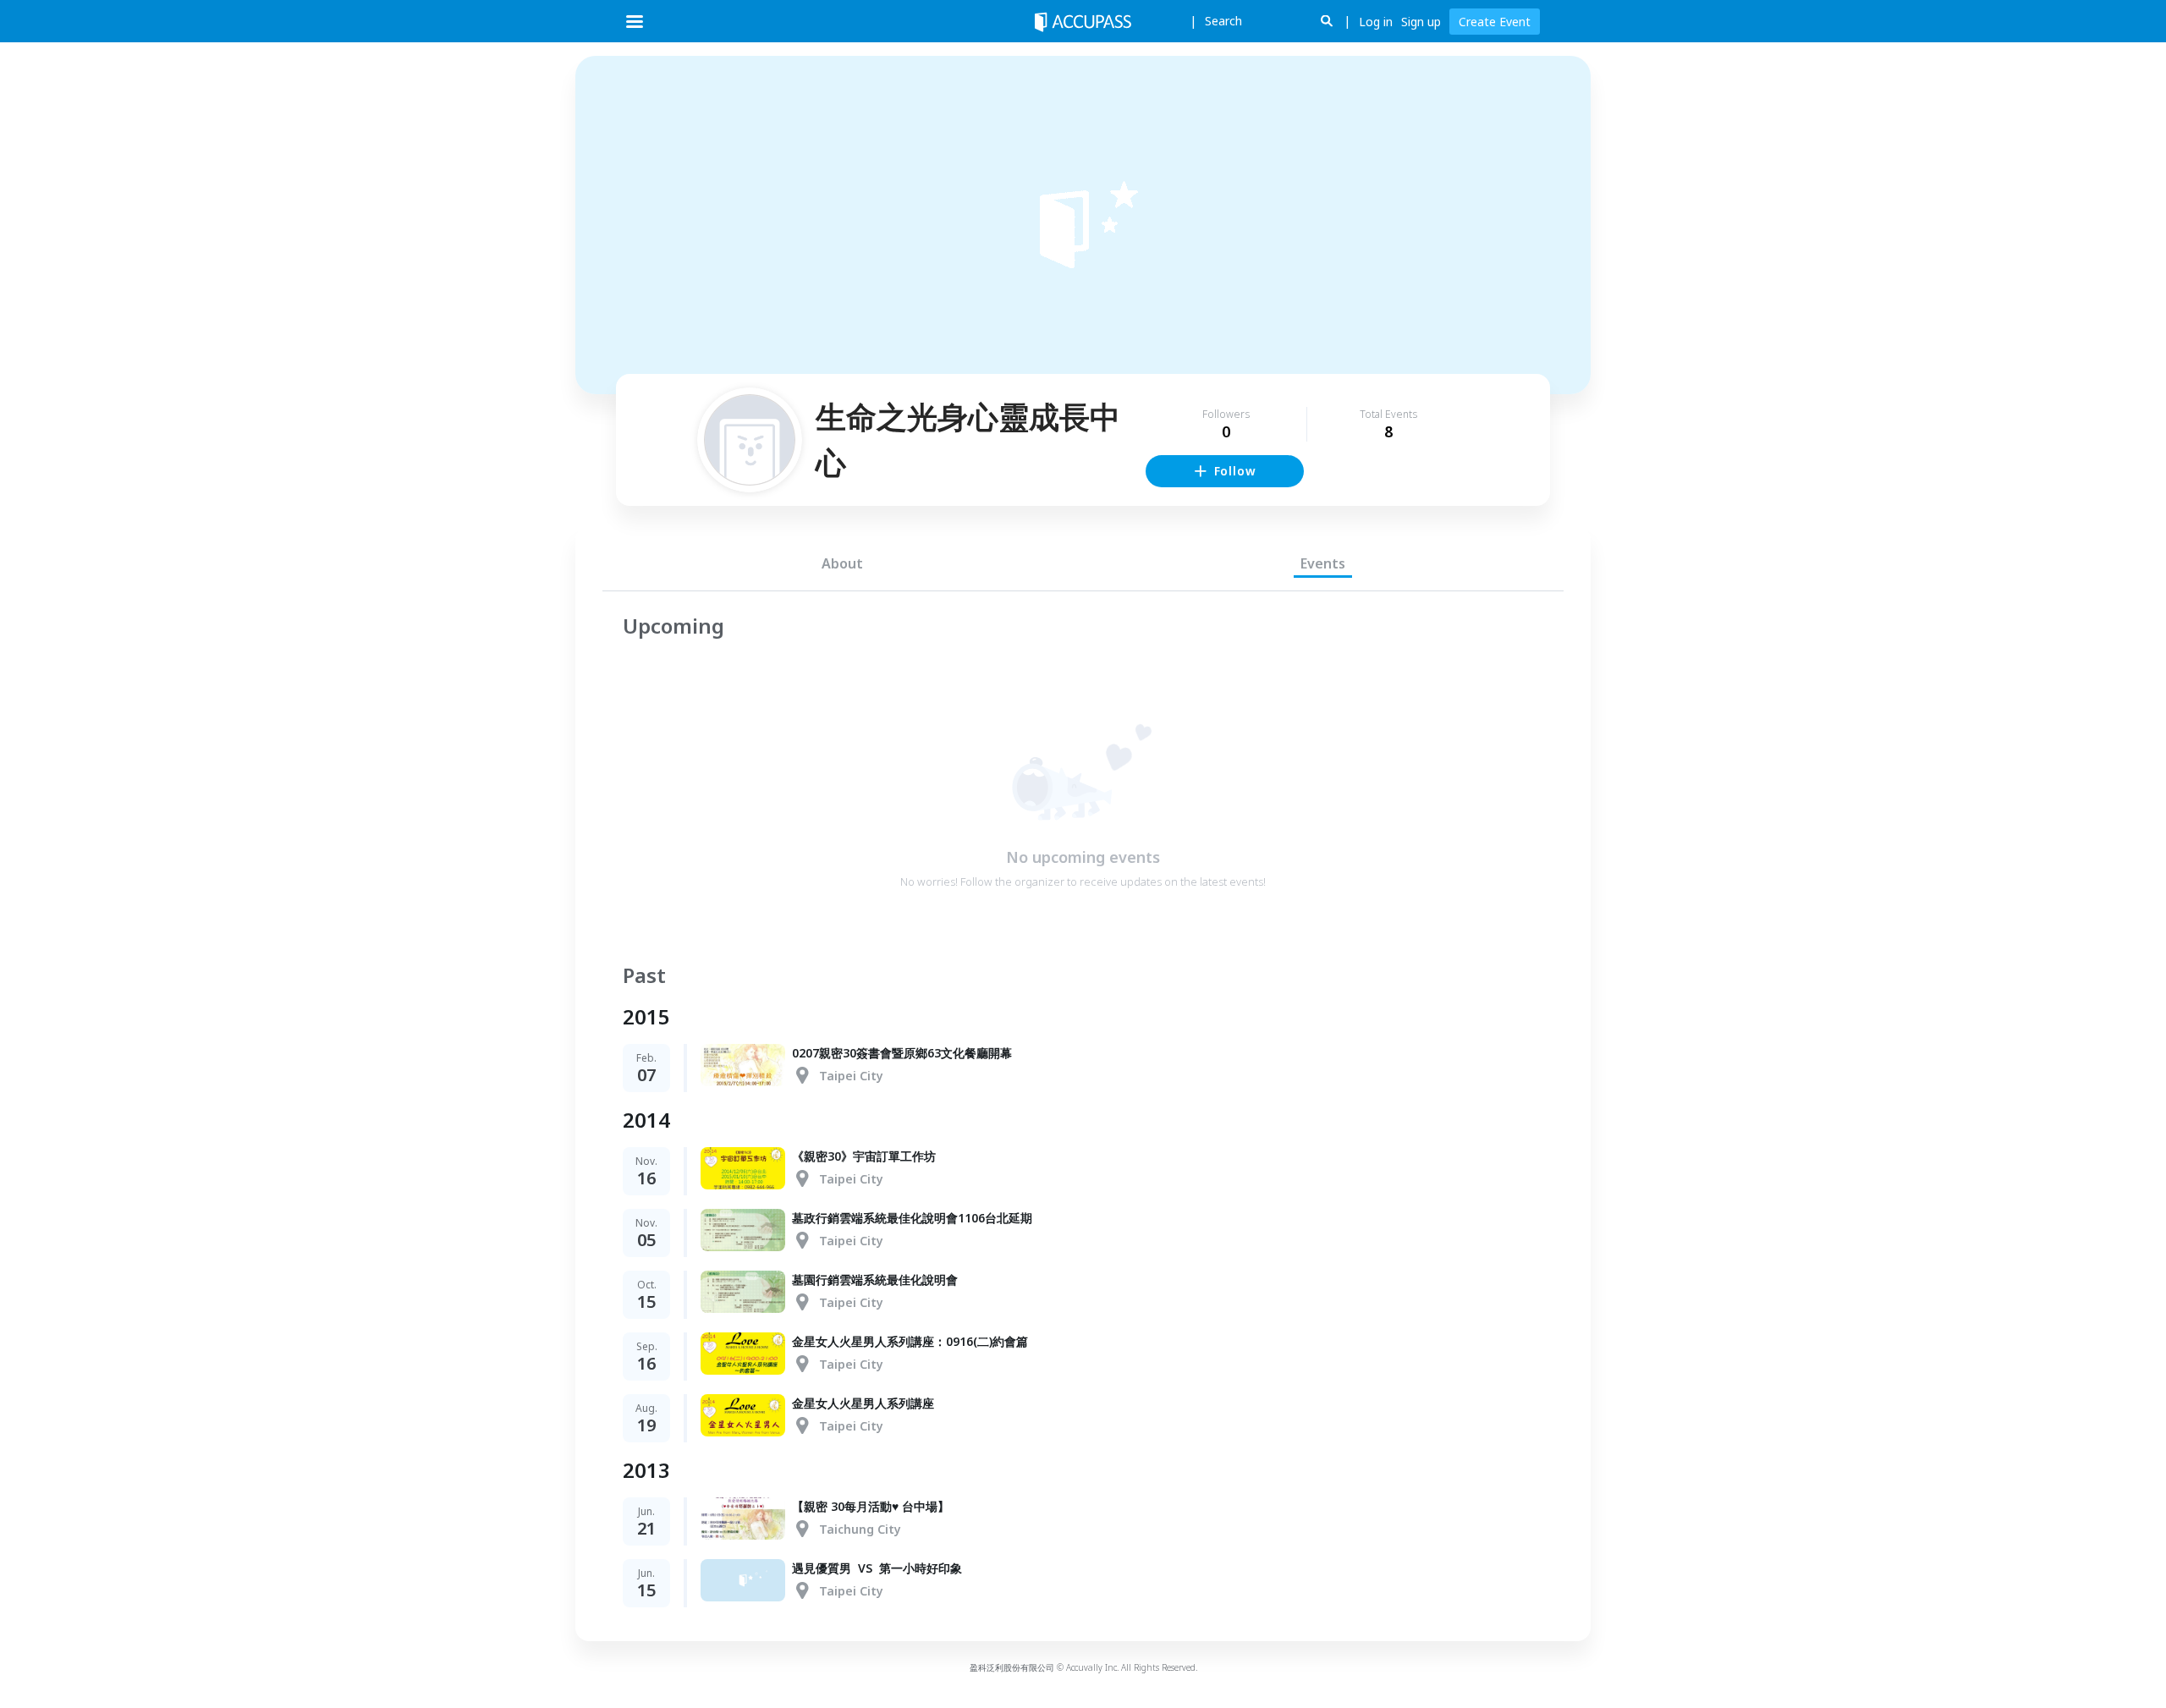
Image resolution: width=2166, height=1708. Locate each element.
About (842, 563)
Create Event (1495, 22)
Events (1323, 563)
